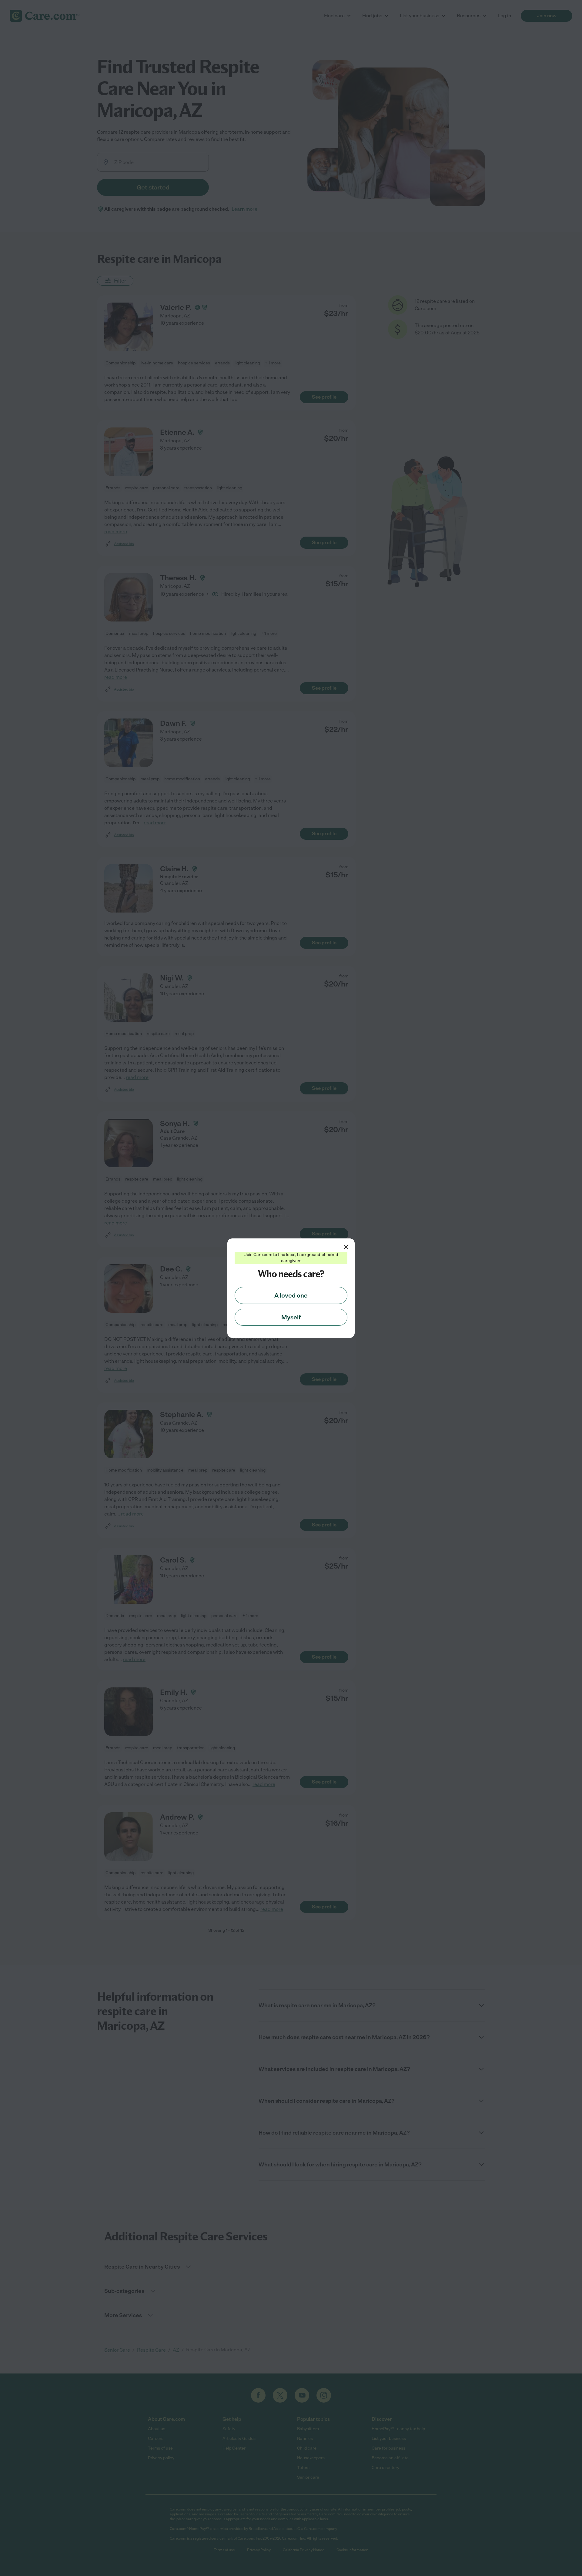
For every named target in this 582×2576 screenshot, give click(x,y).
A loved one (291, 1295)
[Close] (346, 1247)
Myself (291, 1317)
